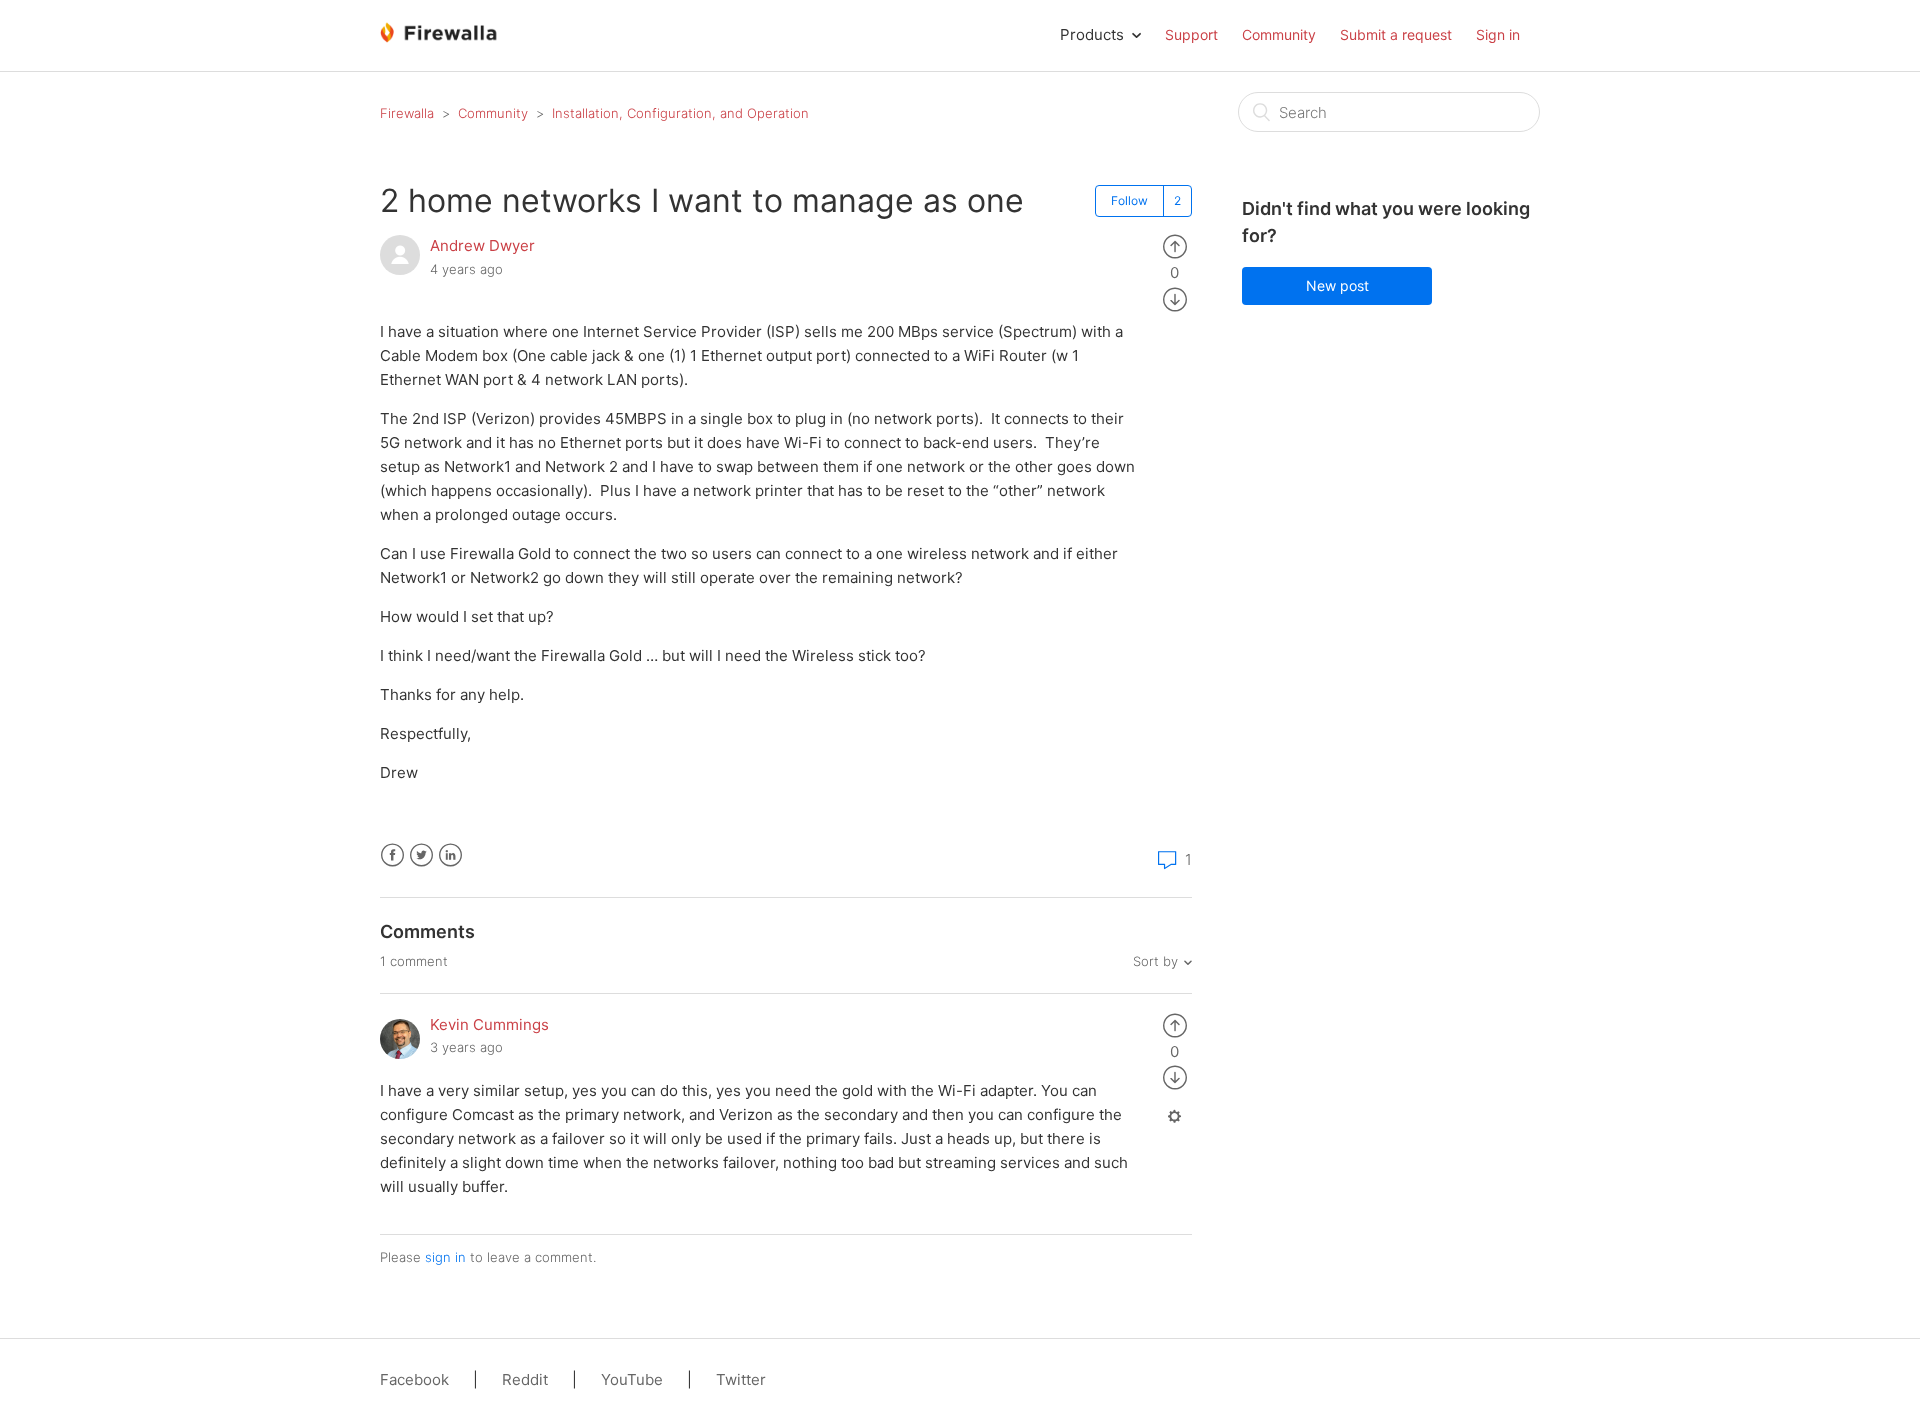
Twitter (421, 855)
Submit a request (1396, 34)
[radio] (1175, 245)
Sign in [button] (1498, 34)
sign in (445, 1257)
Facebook (392, 855)
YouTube (632, 1379)
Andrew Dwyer (482, 245)
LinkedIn (450, 855)
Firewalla (407, 113)
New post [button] (1337, 285)
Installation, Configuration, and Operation (680, 113)
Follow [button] (1129, 200)
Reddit (525, 1379)
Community (1279, 34)
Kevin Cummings (489, 1024)
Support (1191, 34)
